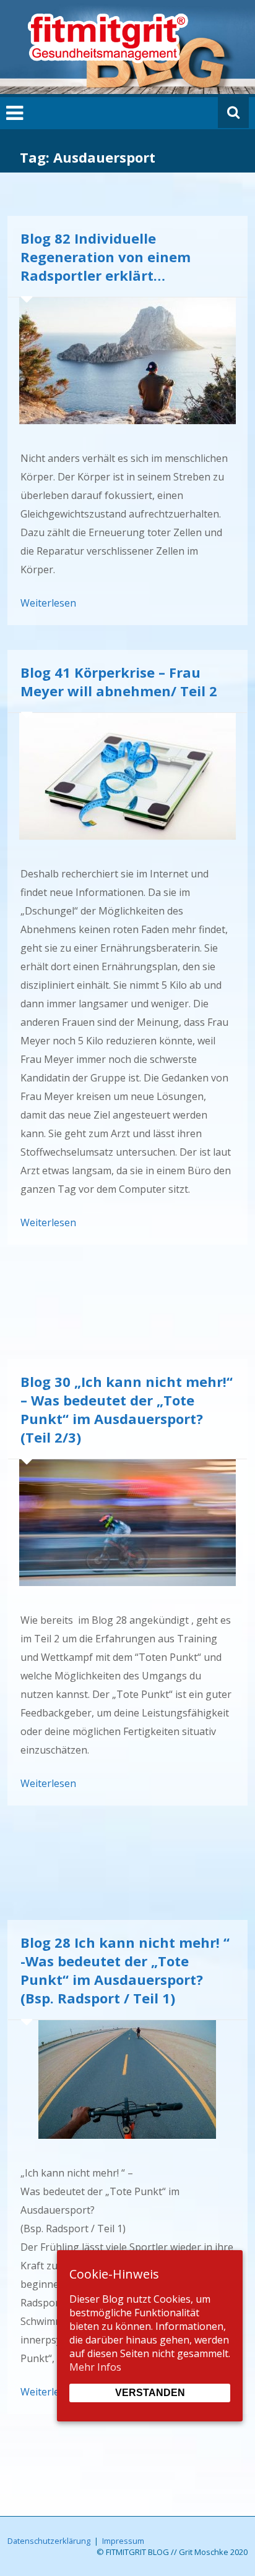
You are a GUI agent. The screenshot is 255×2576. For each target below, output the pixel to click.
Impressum (123, 2541)
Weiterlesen (48, 603)
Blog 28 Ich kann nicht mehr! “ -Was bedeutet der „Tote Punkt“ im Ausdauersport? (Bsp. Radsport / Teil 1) (125, 1970)
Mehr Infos (95, 2367)
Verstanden (150, 2393)
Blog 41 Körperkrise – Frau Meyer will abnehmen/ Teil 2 (119, 681)
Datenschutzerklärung (49, 2541)
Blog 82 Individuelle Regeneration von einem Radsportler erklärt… (106, 257)
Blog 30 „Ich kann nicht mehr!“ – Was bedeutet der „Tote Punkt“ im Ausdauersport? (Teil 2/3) (127, 1409)
